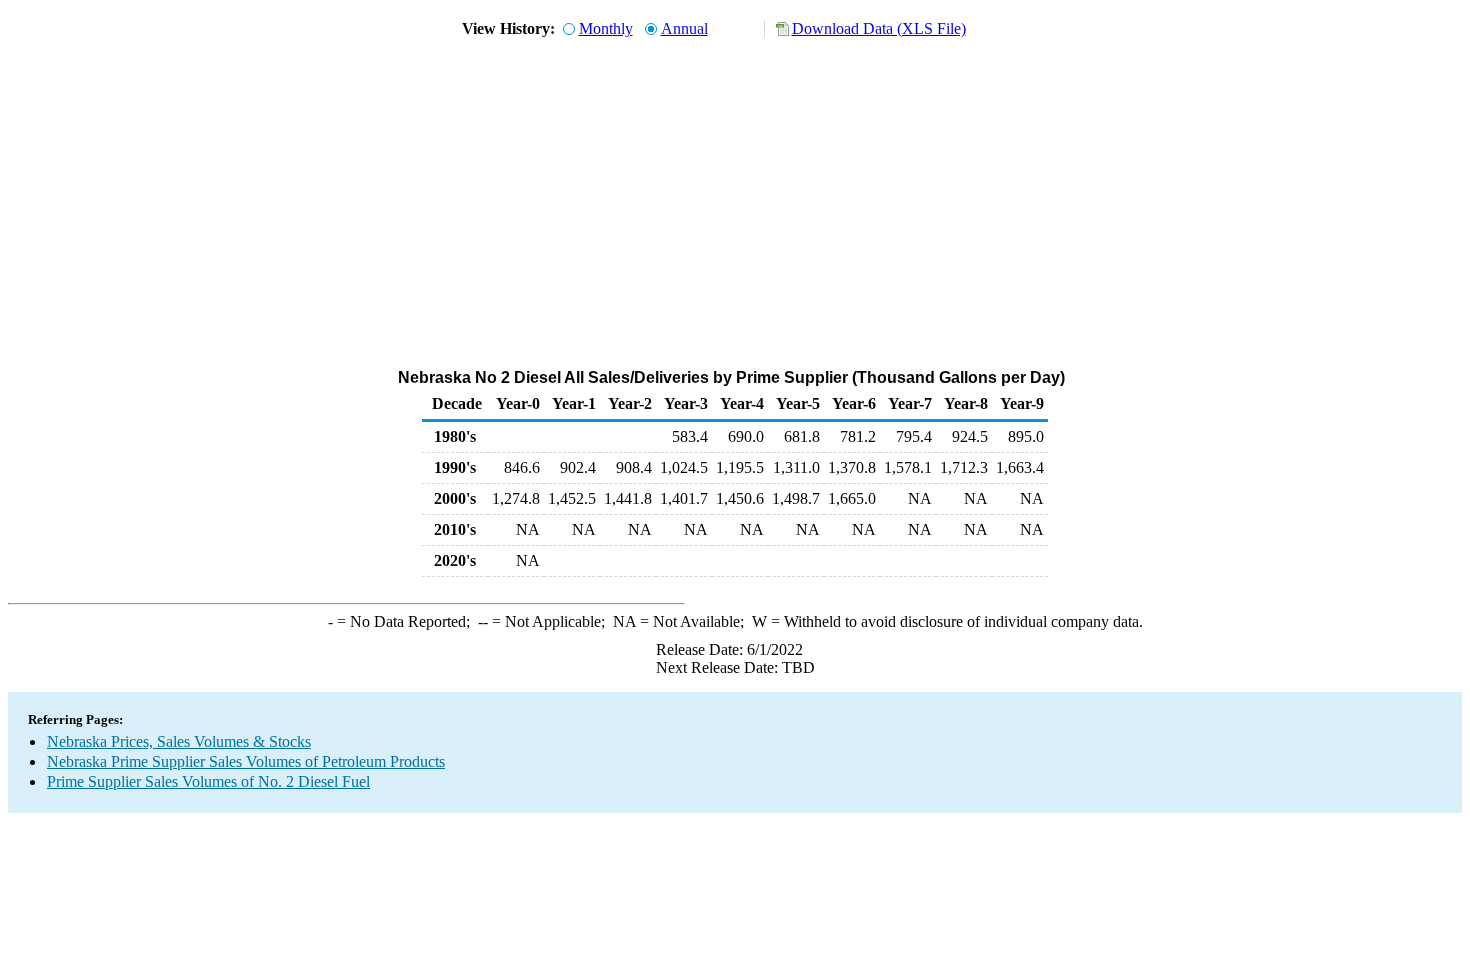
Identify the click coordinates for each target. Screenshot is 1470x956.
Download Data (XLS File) (879, 28)
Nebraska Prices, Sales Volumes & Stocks (179, 741)
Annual (684, 28)
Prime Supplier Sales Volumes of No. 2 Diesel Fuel (208, 781)
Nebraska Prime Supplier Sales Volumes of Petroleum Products (246, 761)
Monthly (606, 28)
